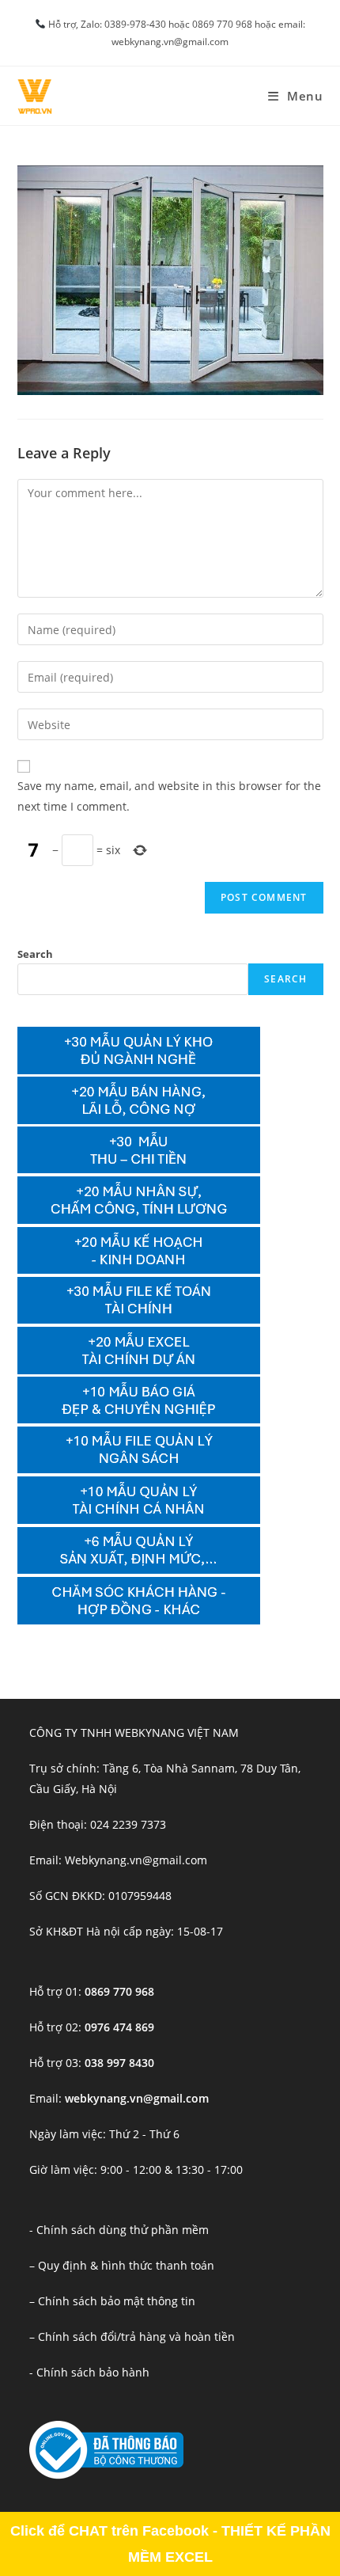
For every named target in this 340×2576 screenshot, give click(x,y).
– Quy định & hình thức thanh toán (122, 2265)
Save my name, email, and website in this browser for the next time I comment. (169, 796)
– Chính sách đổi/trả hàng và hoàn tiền (132, 2337)
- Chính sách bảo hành (89, 2372)
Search (35, 954)
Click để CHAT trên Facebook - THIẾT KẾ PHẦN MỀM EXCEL (170, 2544)
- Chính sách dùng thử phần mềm (119, 2230)
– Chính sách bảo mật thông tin (112, 2301)
